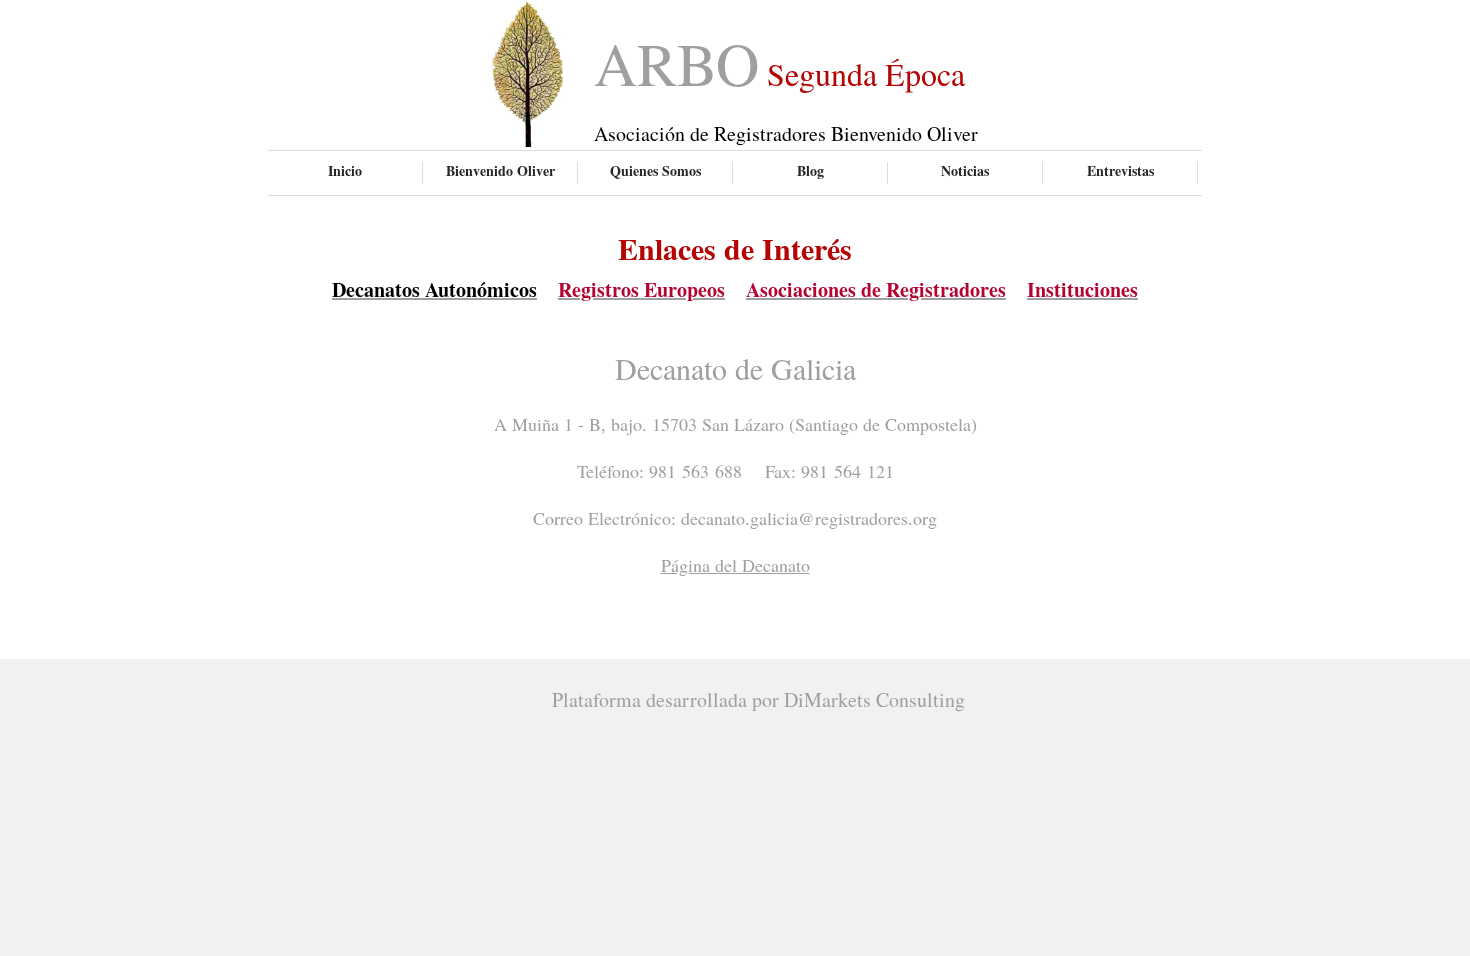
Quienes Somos (655, 170)
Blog (810, 170)
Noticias (965, 170)
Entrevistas (1120, 170)
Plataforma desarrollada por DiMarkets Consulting (758, 699)
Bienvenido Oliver (500, 170)
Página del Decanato (735, 565)
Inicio (345, 170)
